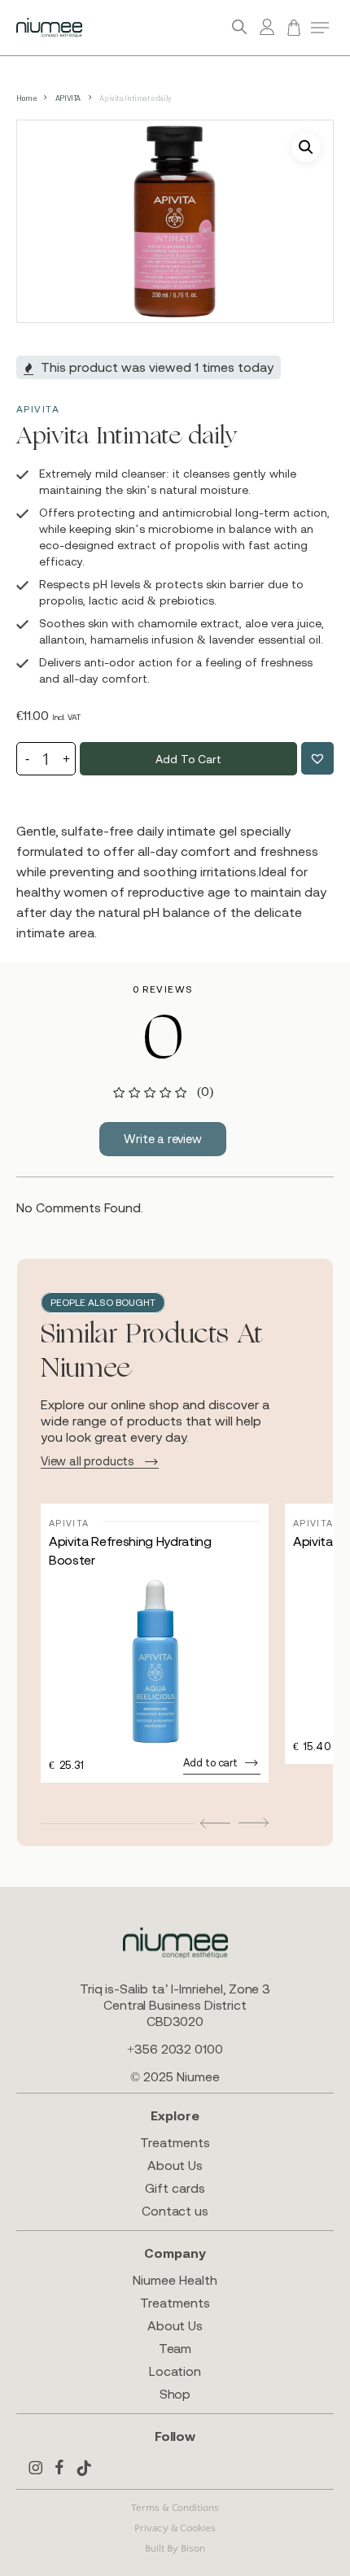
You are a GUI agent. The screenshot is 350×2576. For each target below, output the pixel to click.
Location (175, 2371)
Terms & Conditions (175, 2508)
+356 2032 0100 (175, 2049)
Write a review (163, 1139)
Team (175, 2348)
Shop (175, 2394)
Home (26, 98)
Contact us (175, 2211)
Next (254, 1822)
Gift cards (175, 2188)
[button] (320, 28)
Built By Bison (175, 2548)
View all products (87, 1461)
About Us (175, 2165)
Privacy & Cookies (175, 2528)
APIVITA (68, 98)
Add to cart (188, 759)
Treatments (175, 2142)
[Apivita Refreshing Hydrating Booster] (155, 1661)
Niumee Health (175, 2280)
